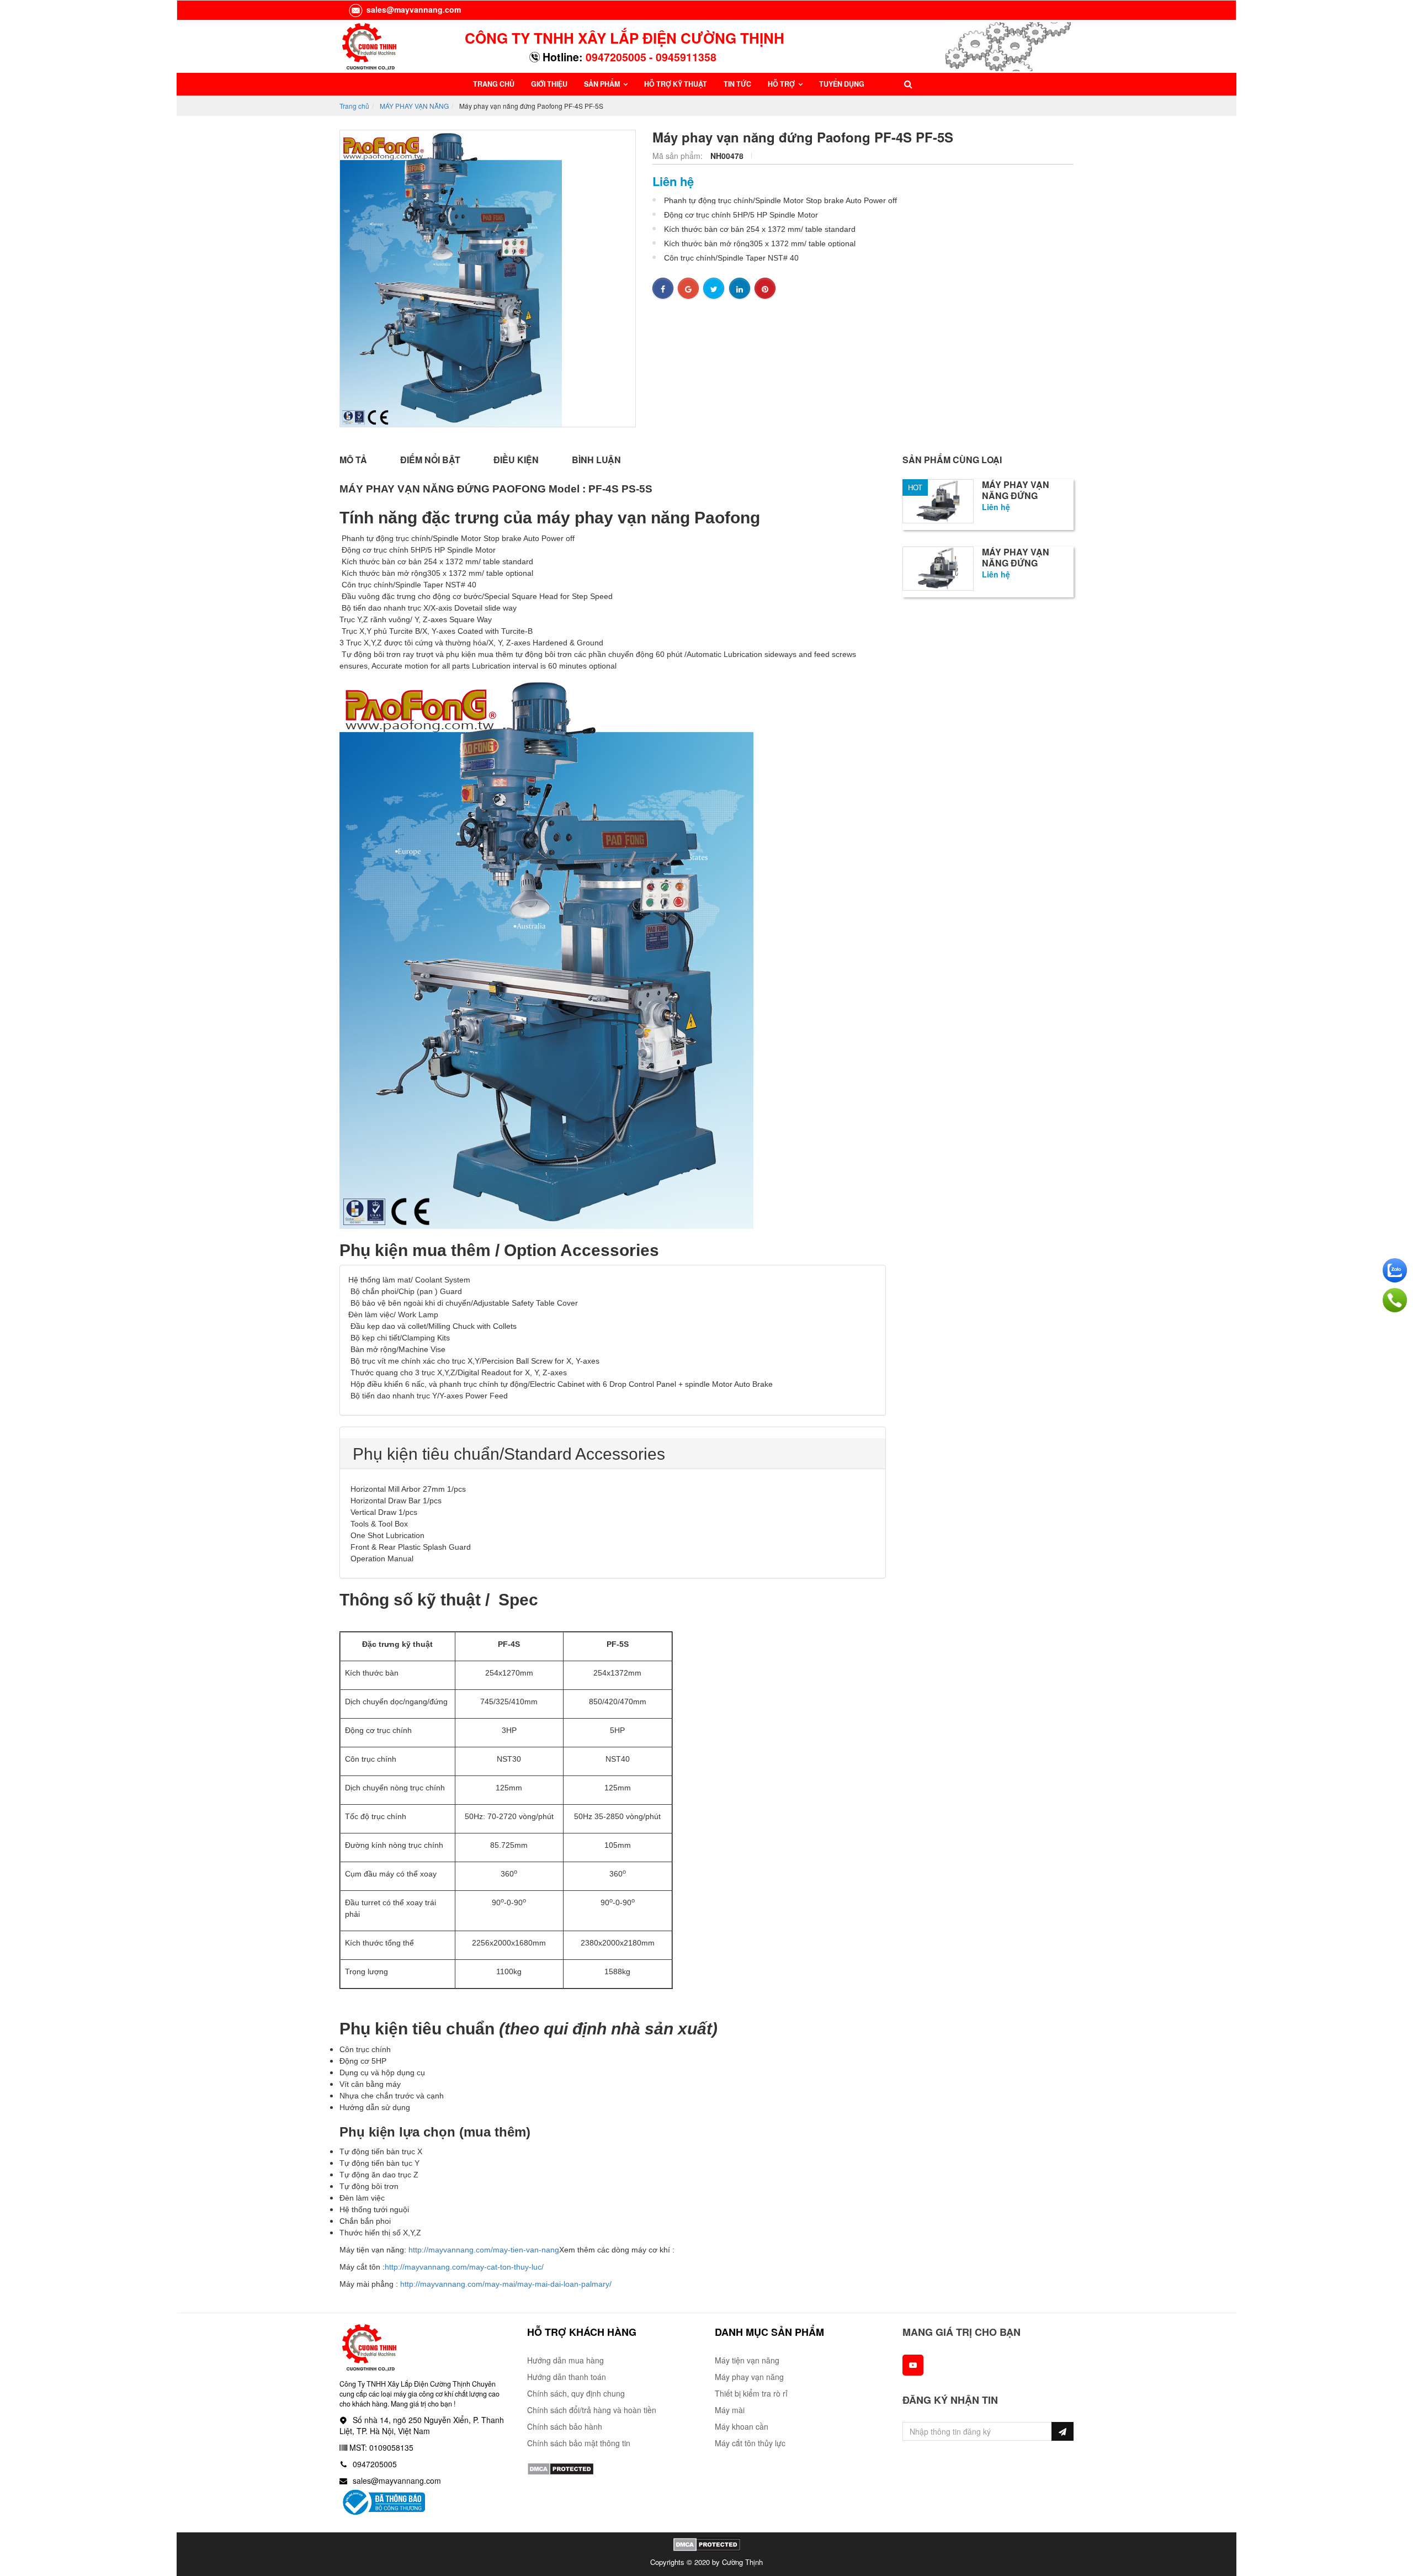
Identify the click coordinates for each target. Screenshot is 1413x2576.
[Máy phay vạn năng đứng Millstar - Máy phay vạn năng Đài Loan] (938, 500)
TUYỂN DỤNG (842, 84)
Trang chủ (354, 106)
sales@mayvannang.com (413, 9)
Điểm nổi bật (430, 460)
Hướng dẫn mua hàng (565, 2360)
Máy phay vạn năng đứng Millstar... (1016, 496)
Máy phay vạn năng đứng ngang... (1016, 563)
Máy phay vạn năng (749, 2377)
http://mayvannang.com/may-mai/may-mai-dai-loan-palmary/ (506, 2284)
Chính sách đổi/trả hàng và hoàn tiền (592, 2410)
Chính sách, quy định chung (576, 2393)
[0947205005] (1395, 1300)
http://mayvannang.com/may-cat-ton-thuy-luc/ (464, 2267)
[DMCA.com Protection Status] (561, 2468)
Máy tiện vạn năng (747, 2360)
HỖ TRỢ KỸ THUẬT (676, 84)
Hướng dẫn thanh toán (567, 2377)
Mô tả (353, 460)
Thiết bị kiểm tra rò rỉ (751, 2393)
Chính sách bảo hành (565, 2426)
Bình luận (596, 460)
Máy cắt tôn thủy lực (750, 2443)
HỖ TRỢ (782, 84)
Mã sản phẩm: (679, 156)
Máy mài (730, 2410)
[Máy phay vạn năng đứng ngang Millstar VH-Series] (938, 567)
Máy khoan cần (742, 2426)
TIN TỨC (737, 84)
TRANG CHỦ (494, 84)
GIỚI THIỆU (549, 84)
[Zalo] (1395, 1270)
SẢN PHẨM (603, 84)
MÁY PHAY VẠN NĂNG (414, 106)
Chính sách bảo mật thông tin (579, 2443)
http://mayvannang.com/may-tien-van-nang (484, 2250)
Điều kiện (516, 460)
